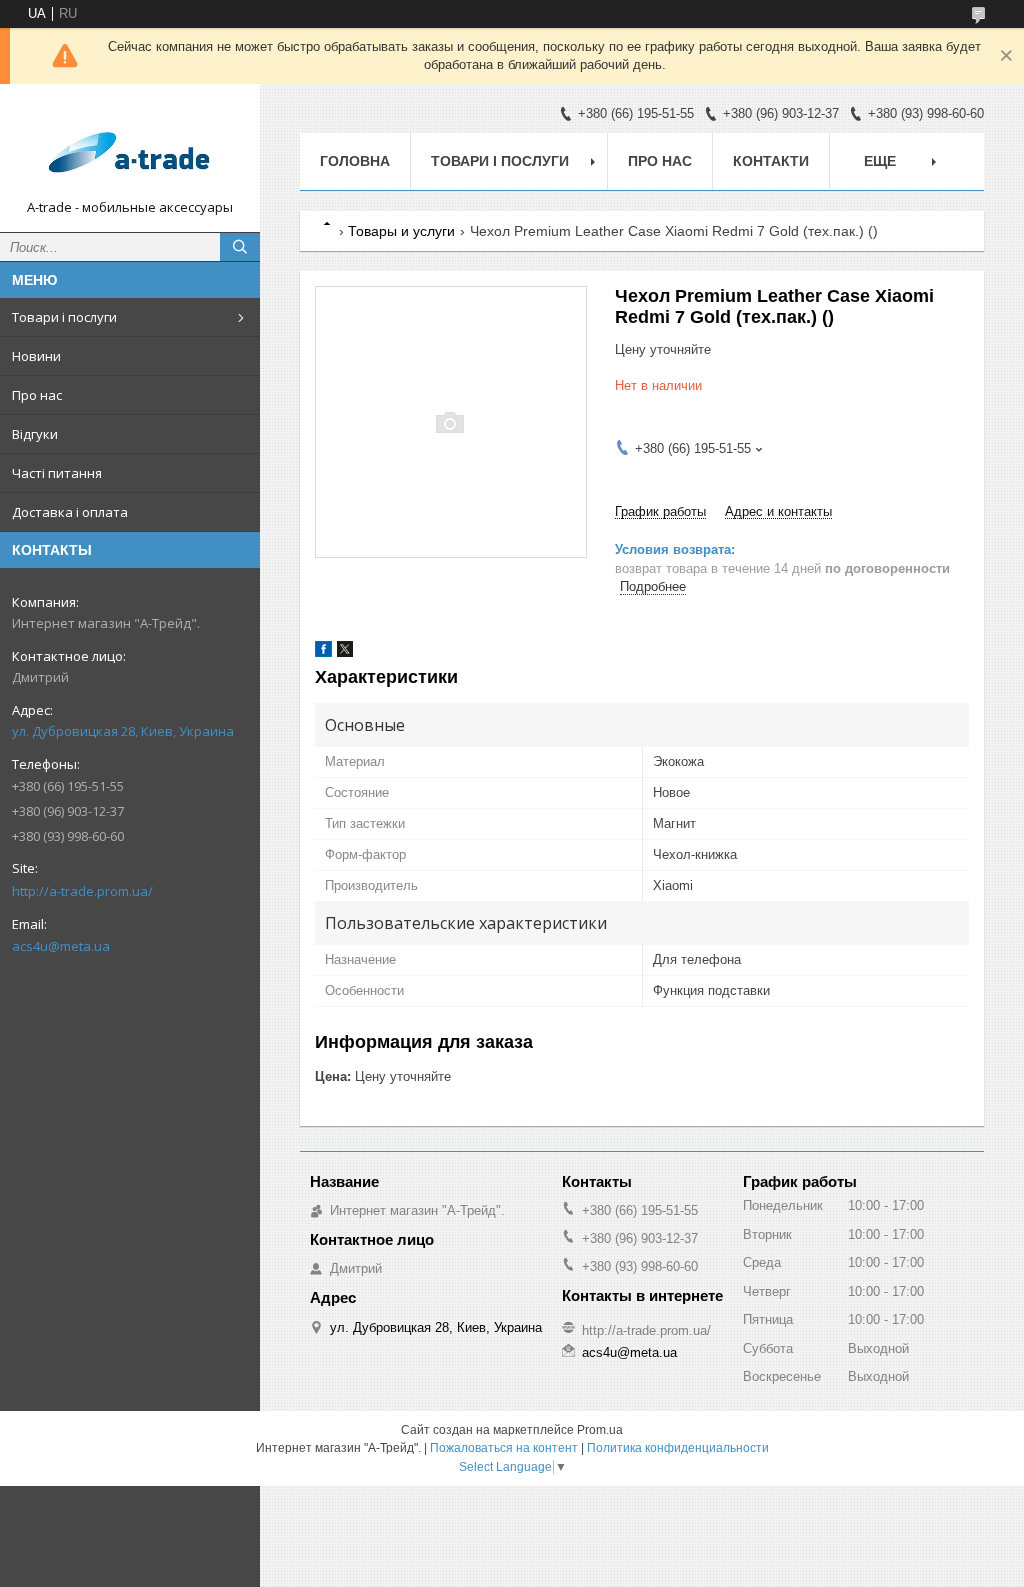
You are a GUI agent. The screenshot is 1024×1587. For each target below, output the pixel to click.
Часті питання (57, 473)
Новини (36, 356)
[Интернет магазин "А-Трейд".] (130, 149)
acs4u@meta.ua (61, 946)
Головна (355, 161)
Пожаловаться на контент (504, 1448)
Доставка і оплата (70, 512)
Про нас (37, 395)
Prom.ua (600, 1430)
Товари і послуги (64, 317)
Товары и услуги (401, 231)
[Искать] (240, 247)
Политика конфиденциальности (678, 1448)
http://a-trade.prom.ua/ (82, 891)
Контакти (771, 161)
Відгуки (35, 434)
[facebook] (323, 652)
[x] (345, 652)
